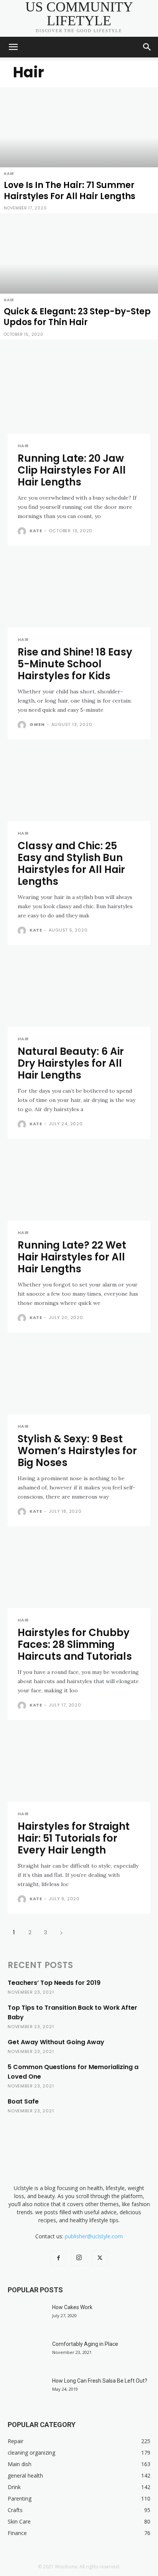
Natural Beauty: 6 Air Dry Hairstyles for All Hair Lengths (71, 1063)
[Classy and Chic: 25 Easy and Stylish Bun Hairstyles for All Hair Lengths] (79, 786)
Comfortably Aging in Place (85, 2344)
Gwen (37, 724)
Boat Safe (23, 2101)
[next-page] (61, 1932)
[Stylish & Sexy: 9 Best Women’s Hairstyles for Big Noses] (79, 1379)
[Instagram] (79, 2258)
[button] (13, 47)
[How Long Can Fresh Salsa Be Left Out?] (27, 2390)
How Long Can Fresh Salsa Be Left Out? (100, 2381)
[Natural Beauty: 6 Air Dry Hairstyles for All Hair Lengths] (79, 991)
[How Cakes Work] (27, 2317)
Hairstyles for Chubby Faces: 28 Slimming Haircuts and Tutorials (75, 1644)
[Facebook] (58, 2258)
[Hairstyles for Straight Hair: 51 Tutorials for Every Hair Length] (79, 1766)
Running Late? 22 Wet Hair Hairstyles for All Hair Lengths (72, 1257)
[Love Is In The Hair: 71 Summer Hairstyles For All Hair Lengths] (79, 150)
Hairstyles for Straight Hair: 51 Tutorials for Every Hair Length (74, 1838)
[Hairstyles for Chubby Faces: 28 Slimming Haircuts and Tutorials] (79, 1572)
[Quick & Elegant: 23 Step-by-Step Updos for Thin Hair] (79, 276)
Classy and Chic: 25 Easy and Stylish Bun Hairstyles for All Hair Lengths (71, 864)
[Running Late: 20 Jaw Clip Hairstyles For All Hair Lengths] (79, 398)
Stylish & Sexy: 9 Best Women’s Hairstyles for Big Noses (77, 1451)
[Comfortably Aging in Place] (27, 2354)
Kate (36, 531)
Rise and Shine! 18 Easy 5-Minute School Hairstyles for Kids (75, 664)
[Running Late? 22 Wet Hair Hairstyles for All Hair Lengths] (79, 1185)
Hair (9, 174)
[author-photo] (23, 531)
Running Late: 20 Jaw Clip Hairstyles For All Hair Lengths (72, 470)
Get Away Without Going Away (56, 2042)
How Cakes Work (72, 2307)
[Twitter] (100, 2258)
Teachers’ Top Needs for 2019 (54, 1983)
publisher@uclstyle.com (94, 2236)
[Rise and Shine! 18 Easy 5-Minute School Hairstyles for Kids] (79, 592)
